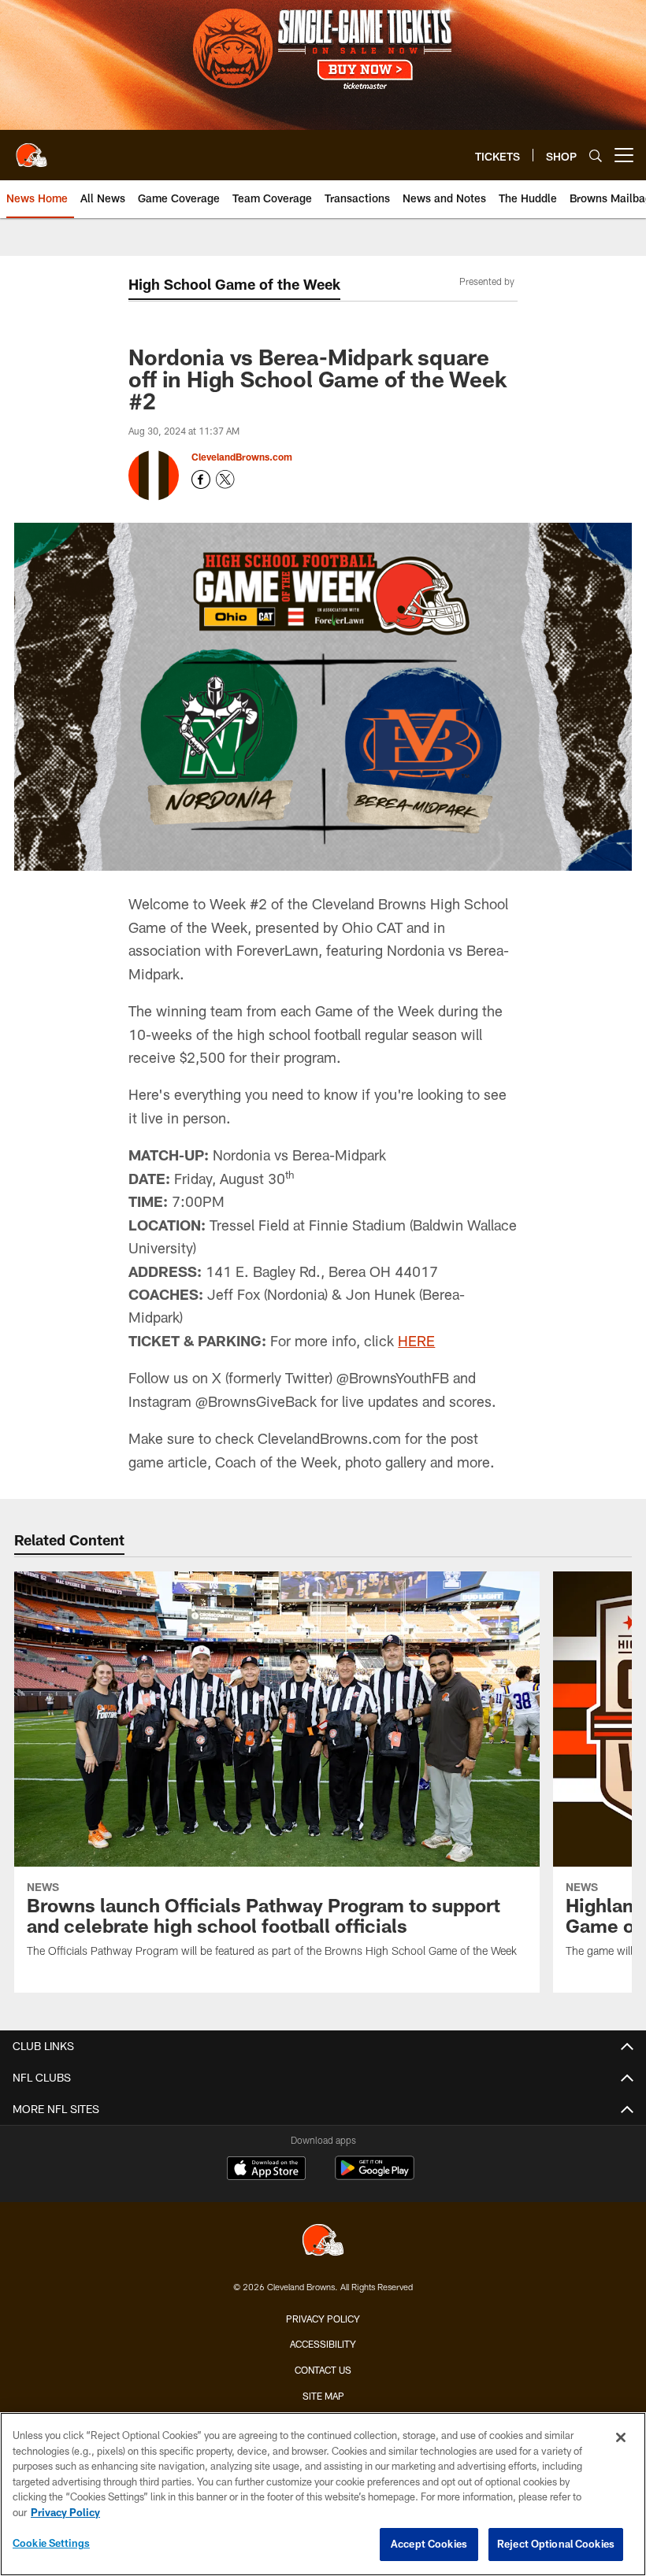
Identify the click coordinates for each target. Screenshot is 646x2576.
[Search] (596, 155)
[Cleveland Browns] (323, 2242)
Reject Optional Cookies (556, 2544)
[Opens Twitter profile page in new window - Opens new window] (225, 479)
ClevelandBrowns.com (242, 457)
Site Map (323, 2396)
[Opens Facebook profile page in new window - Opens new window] (201, 479)
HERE (416, 1341)
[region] (323, 2494)
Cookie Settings (51, 2543)
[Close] (621, 2437)
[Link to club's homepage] (32, 149)
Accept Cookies (429, 2544)
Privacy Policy (323, 2319)
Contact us (323, 2370)
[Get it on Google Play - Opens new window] (375, 2176)
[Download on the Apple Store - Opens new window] (266, 2170)
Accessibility (323, 2344)
